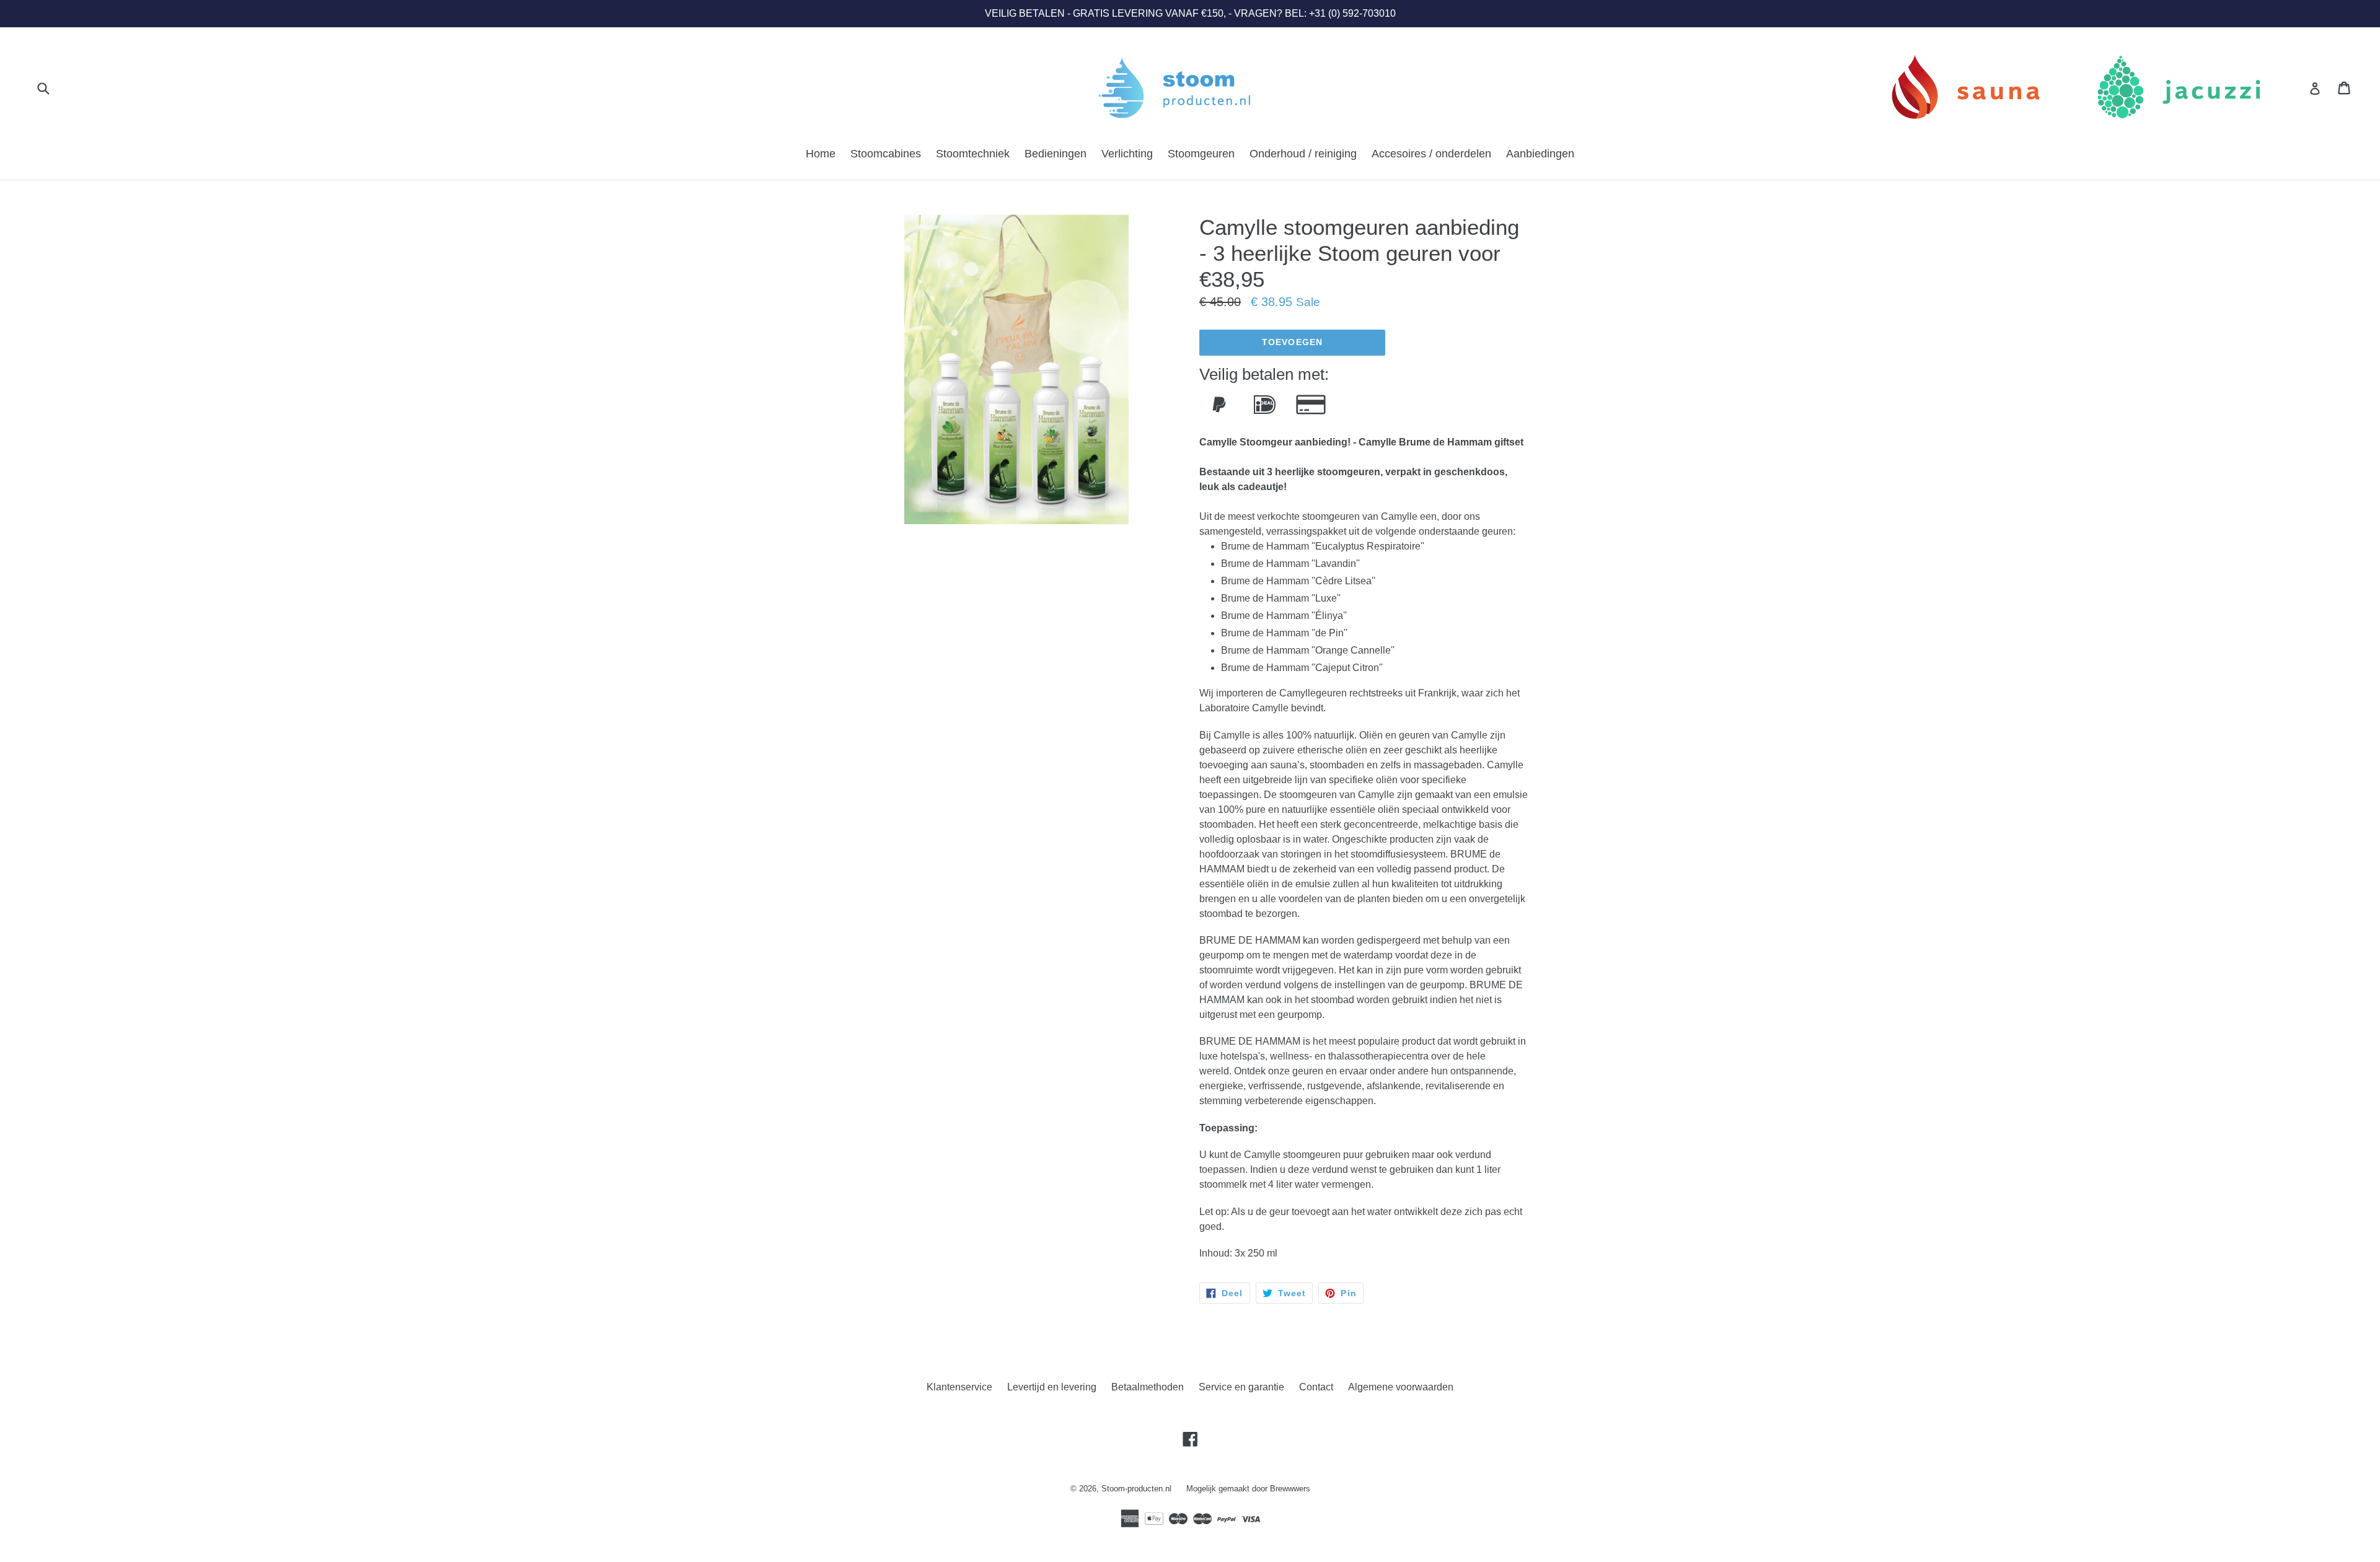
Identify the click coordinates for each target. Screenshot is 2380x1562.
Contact (1316, 1387)
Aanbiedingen (1540, 154)
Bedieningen (1056, 154)
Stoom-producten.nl (1136, 1489)
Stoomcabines (886, 154)
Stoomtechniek (973, 154)
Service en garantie (1241, 1387)
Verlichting (1127, 154)
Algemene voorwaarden (1401, 1387)
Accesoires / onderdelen (1431, 154)
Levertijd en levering (1052, 1387)
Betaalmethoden (1148, 1387)
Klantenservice (959, 1387)
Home (821, 154)
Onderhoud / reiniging (1303, 154)
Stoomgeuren (1201, 154)
